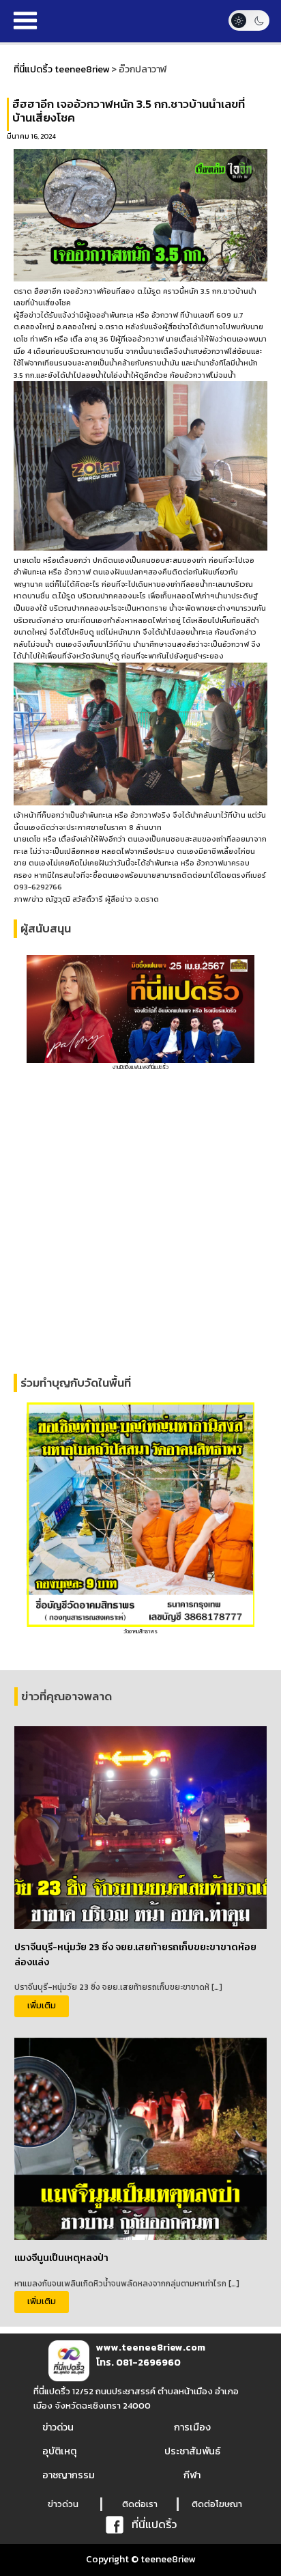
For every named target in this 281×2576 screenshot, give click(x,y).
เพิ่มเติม (42, 2005)
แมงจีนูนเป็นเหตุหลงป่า (61, 2258)
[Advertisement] (140, 1223)
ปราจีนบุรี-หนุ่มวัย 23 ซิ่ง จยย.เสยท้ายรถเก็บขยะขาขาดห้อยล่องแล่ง (135, 1955)
